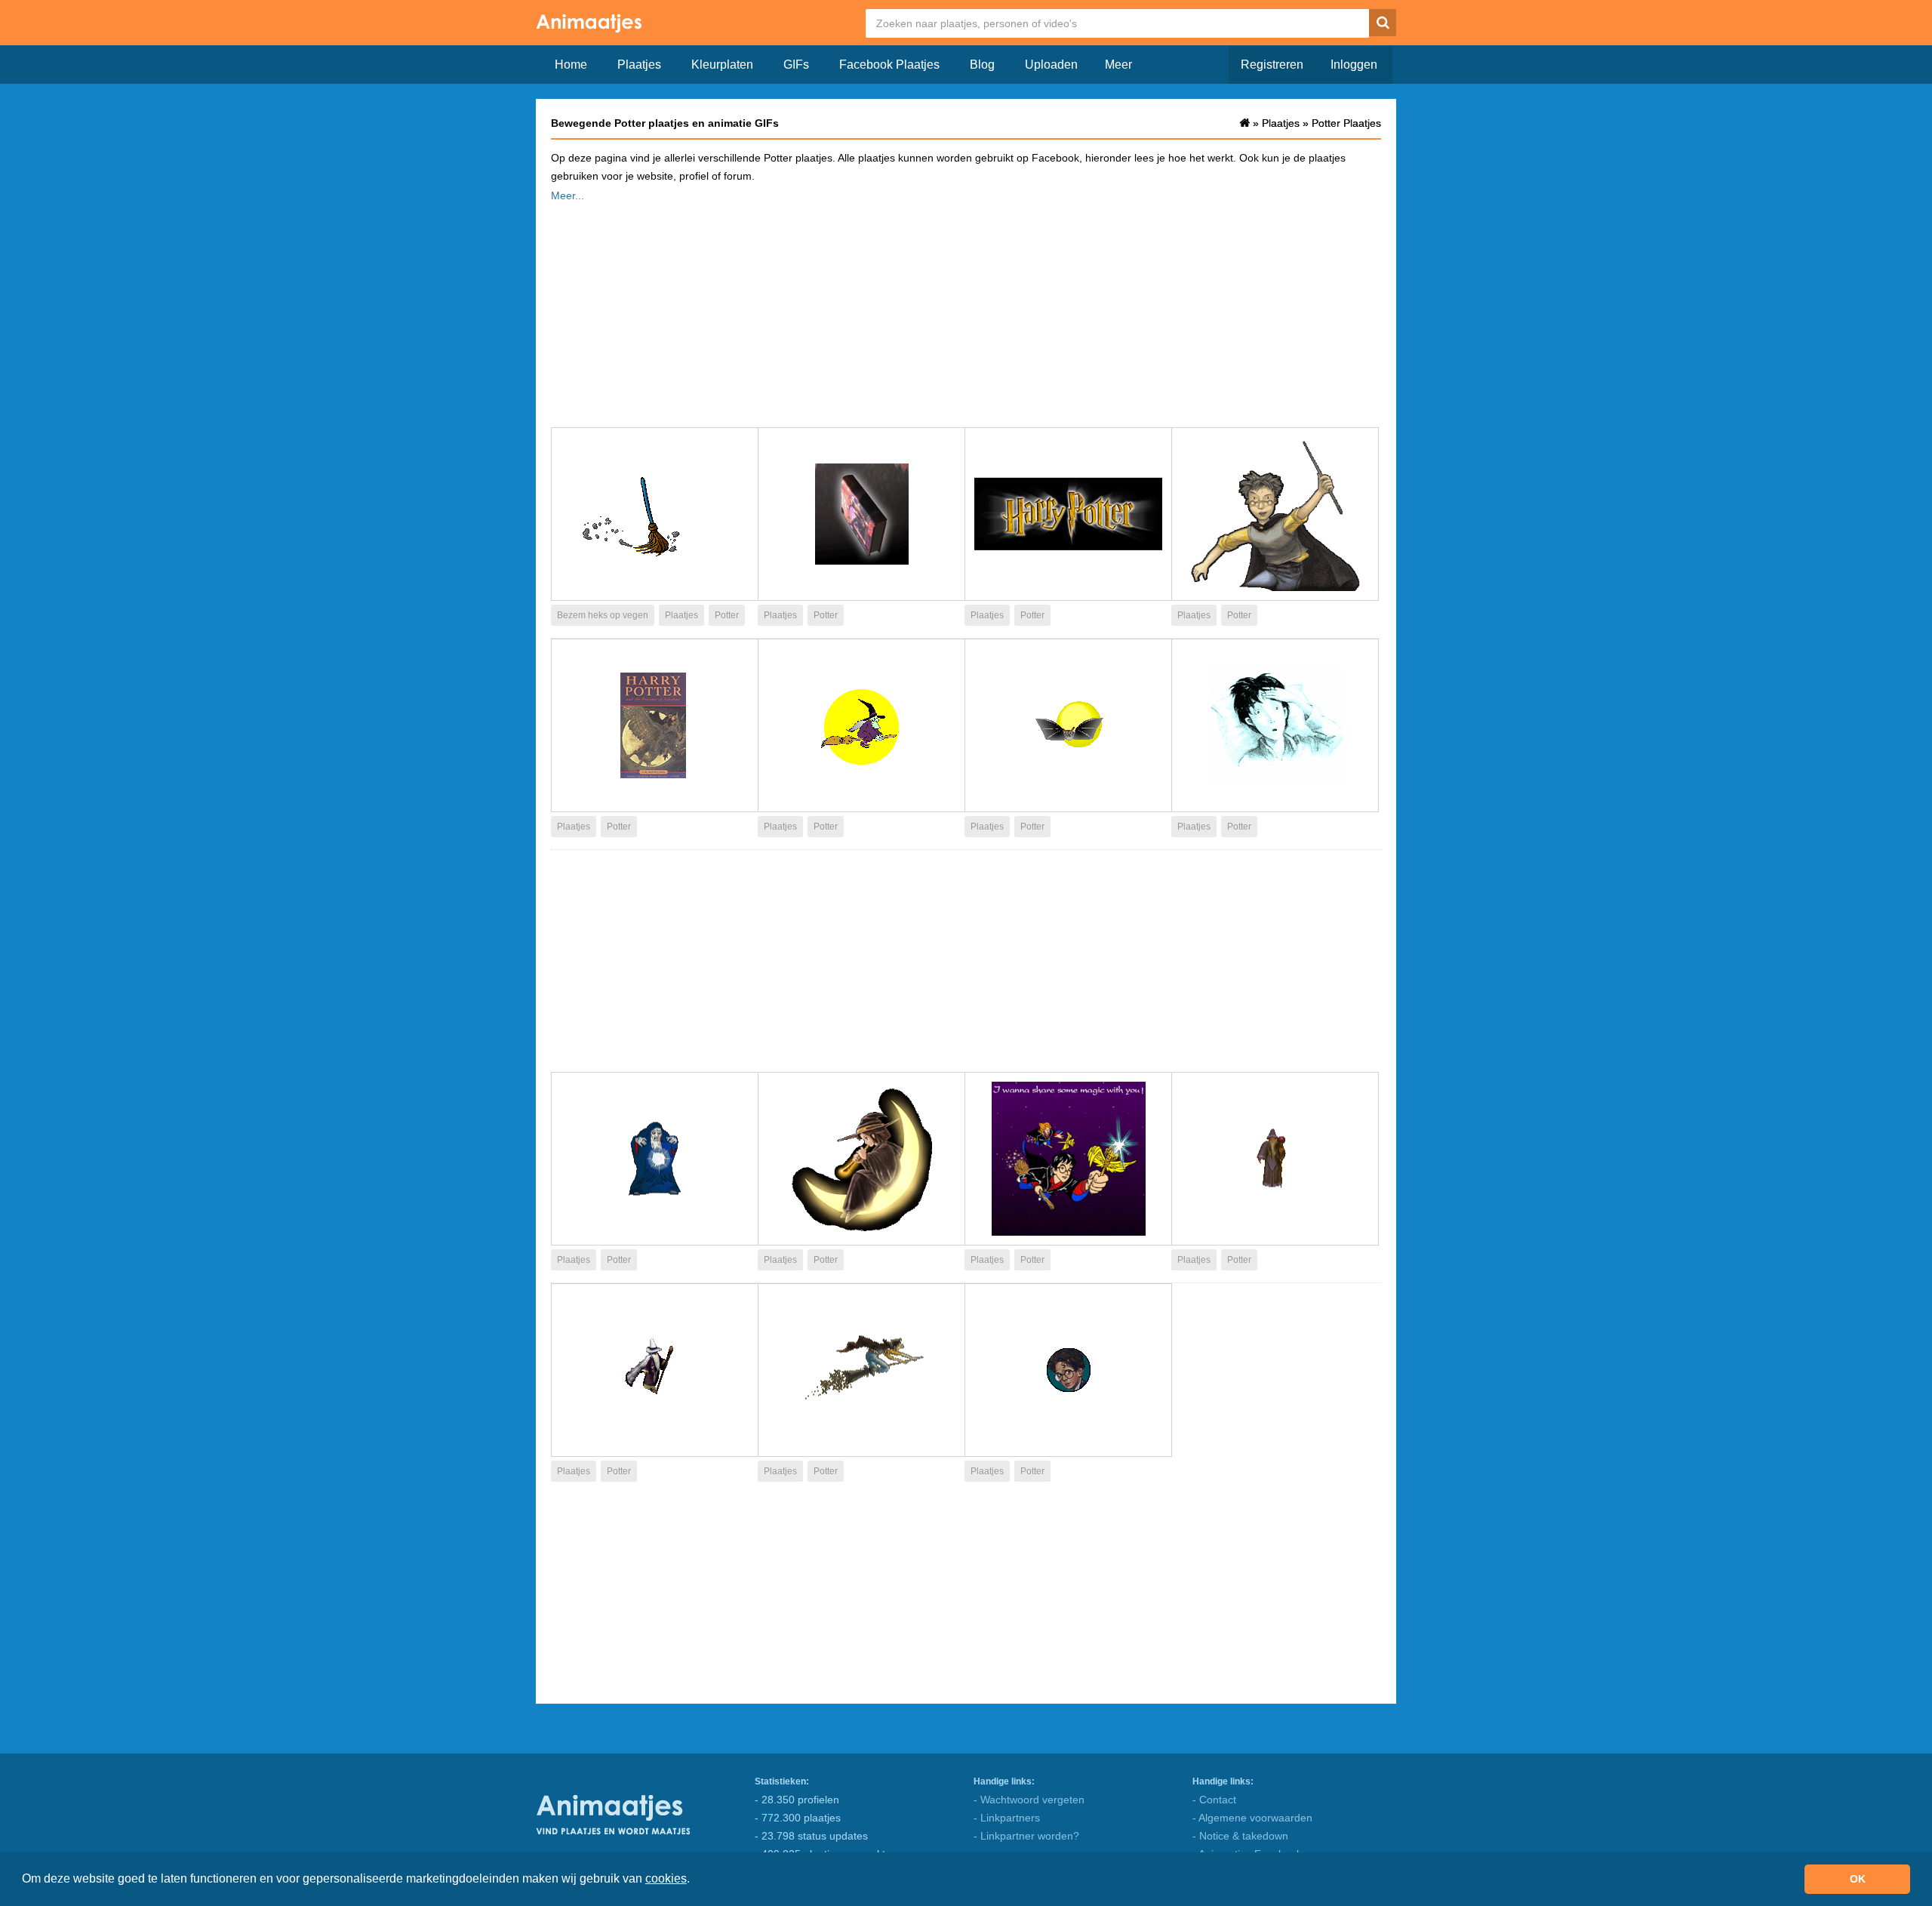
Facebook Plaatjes (889, 65)
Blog (982, 65)
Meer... (568, 196)
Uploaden (1051, 65)
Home (571, 65)
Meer (1118, 65)
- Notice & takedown (1240, 1836)
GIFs (796, 65)
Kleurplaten (722, 65)
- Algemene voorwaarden (1252, 1818)
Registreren (1272, 65)
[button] (695, 1880)
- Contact (1214, 1800)
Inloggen (1354, 65)
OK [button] (1858, 1879)
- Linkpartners (1007, 1818)
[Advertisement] (966, 310)
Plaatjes (639, 65)
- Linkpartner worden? (1026, 1836)
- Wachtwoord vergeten (1029, 1800)
